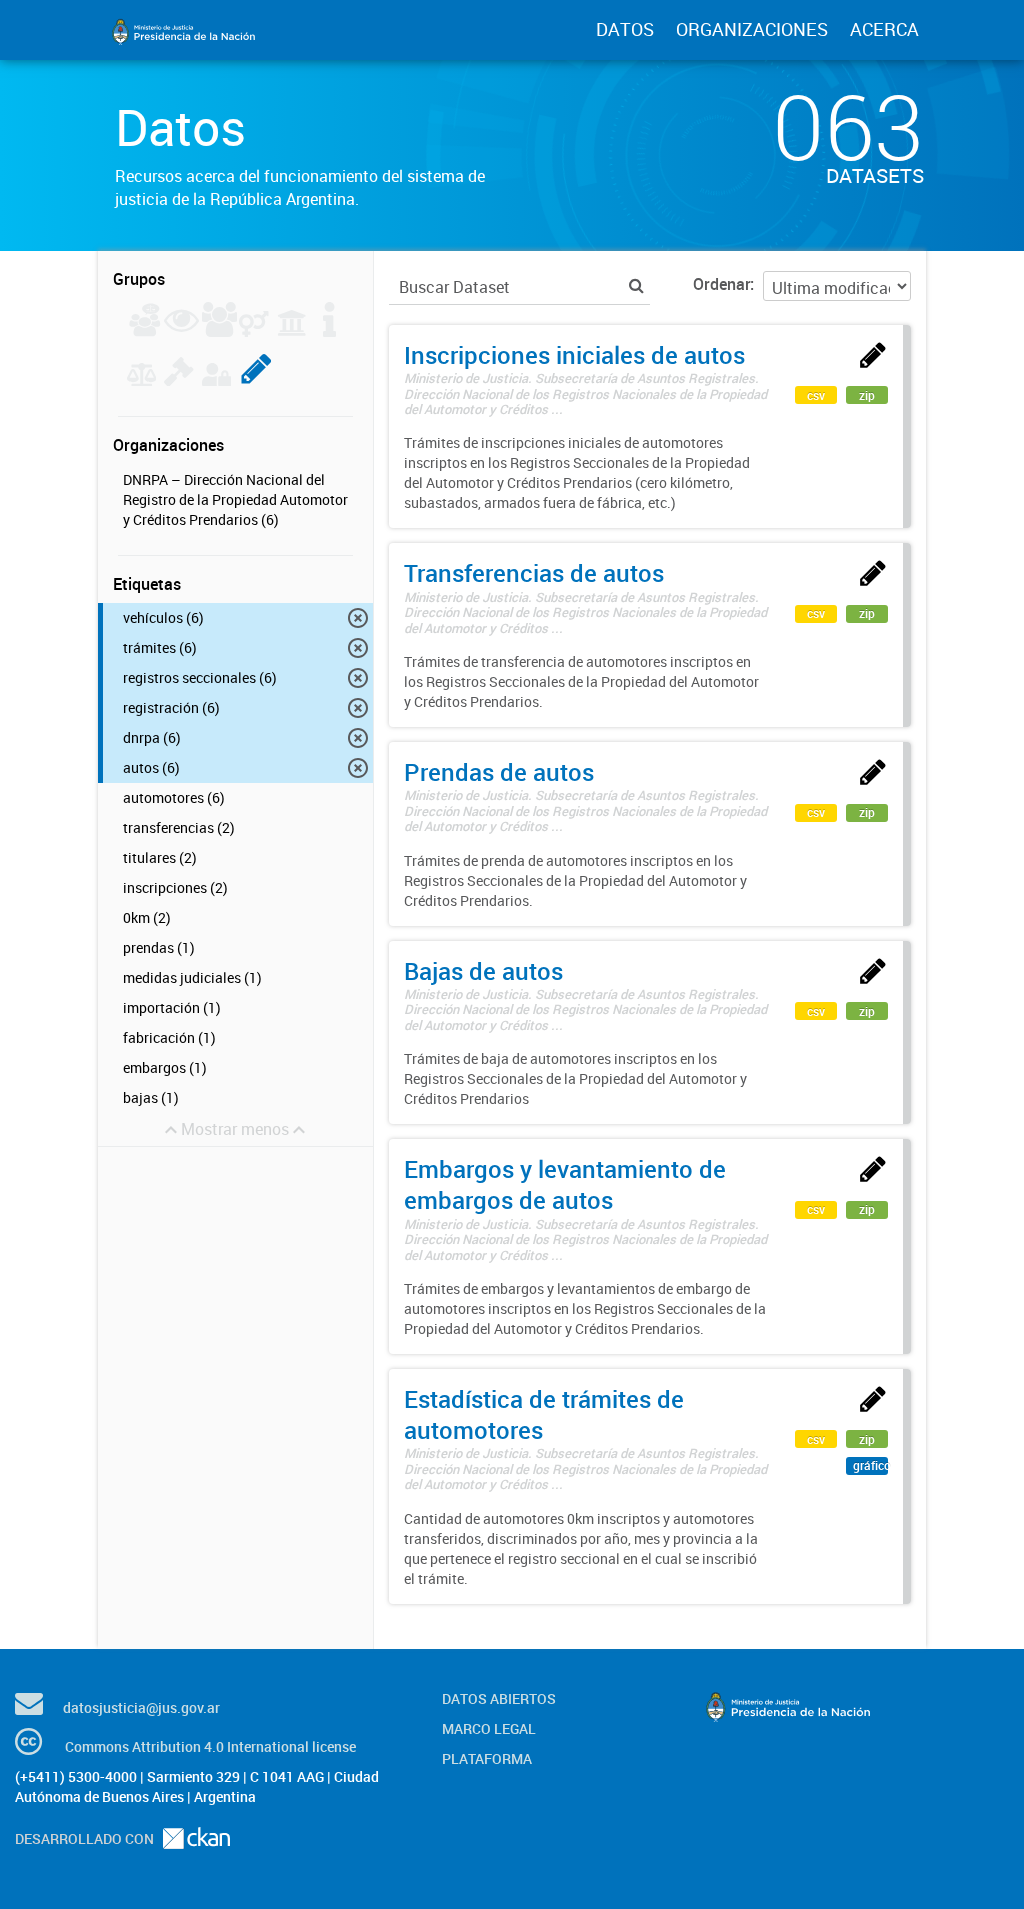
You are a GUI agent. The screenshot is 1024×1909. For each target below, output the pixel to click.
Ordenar (721, 284)
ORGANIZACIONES (752, 29)
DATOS (625, 29)
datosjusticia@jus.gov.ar (141, 1707)
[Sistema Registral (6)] (256, 380)
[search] (636, 285)
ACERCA (884, 29)
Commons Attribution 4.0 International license (210, 1746)
